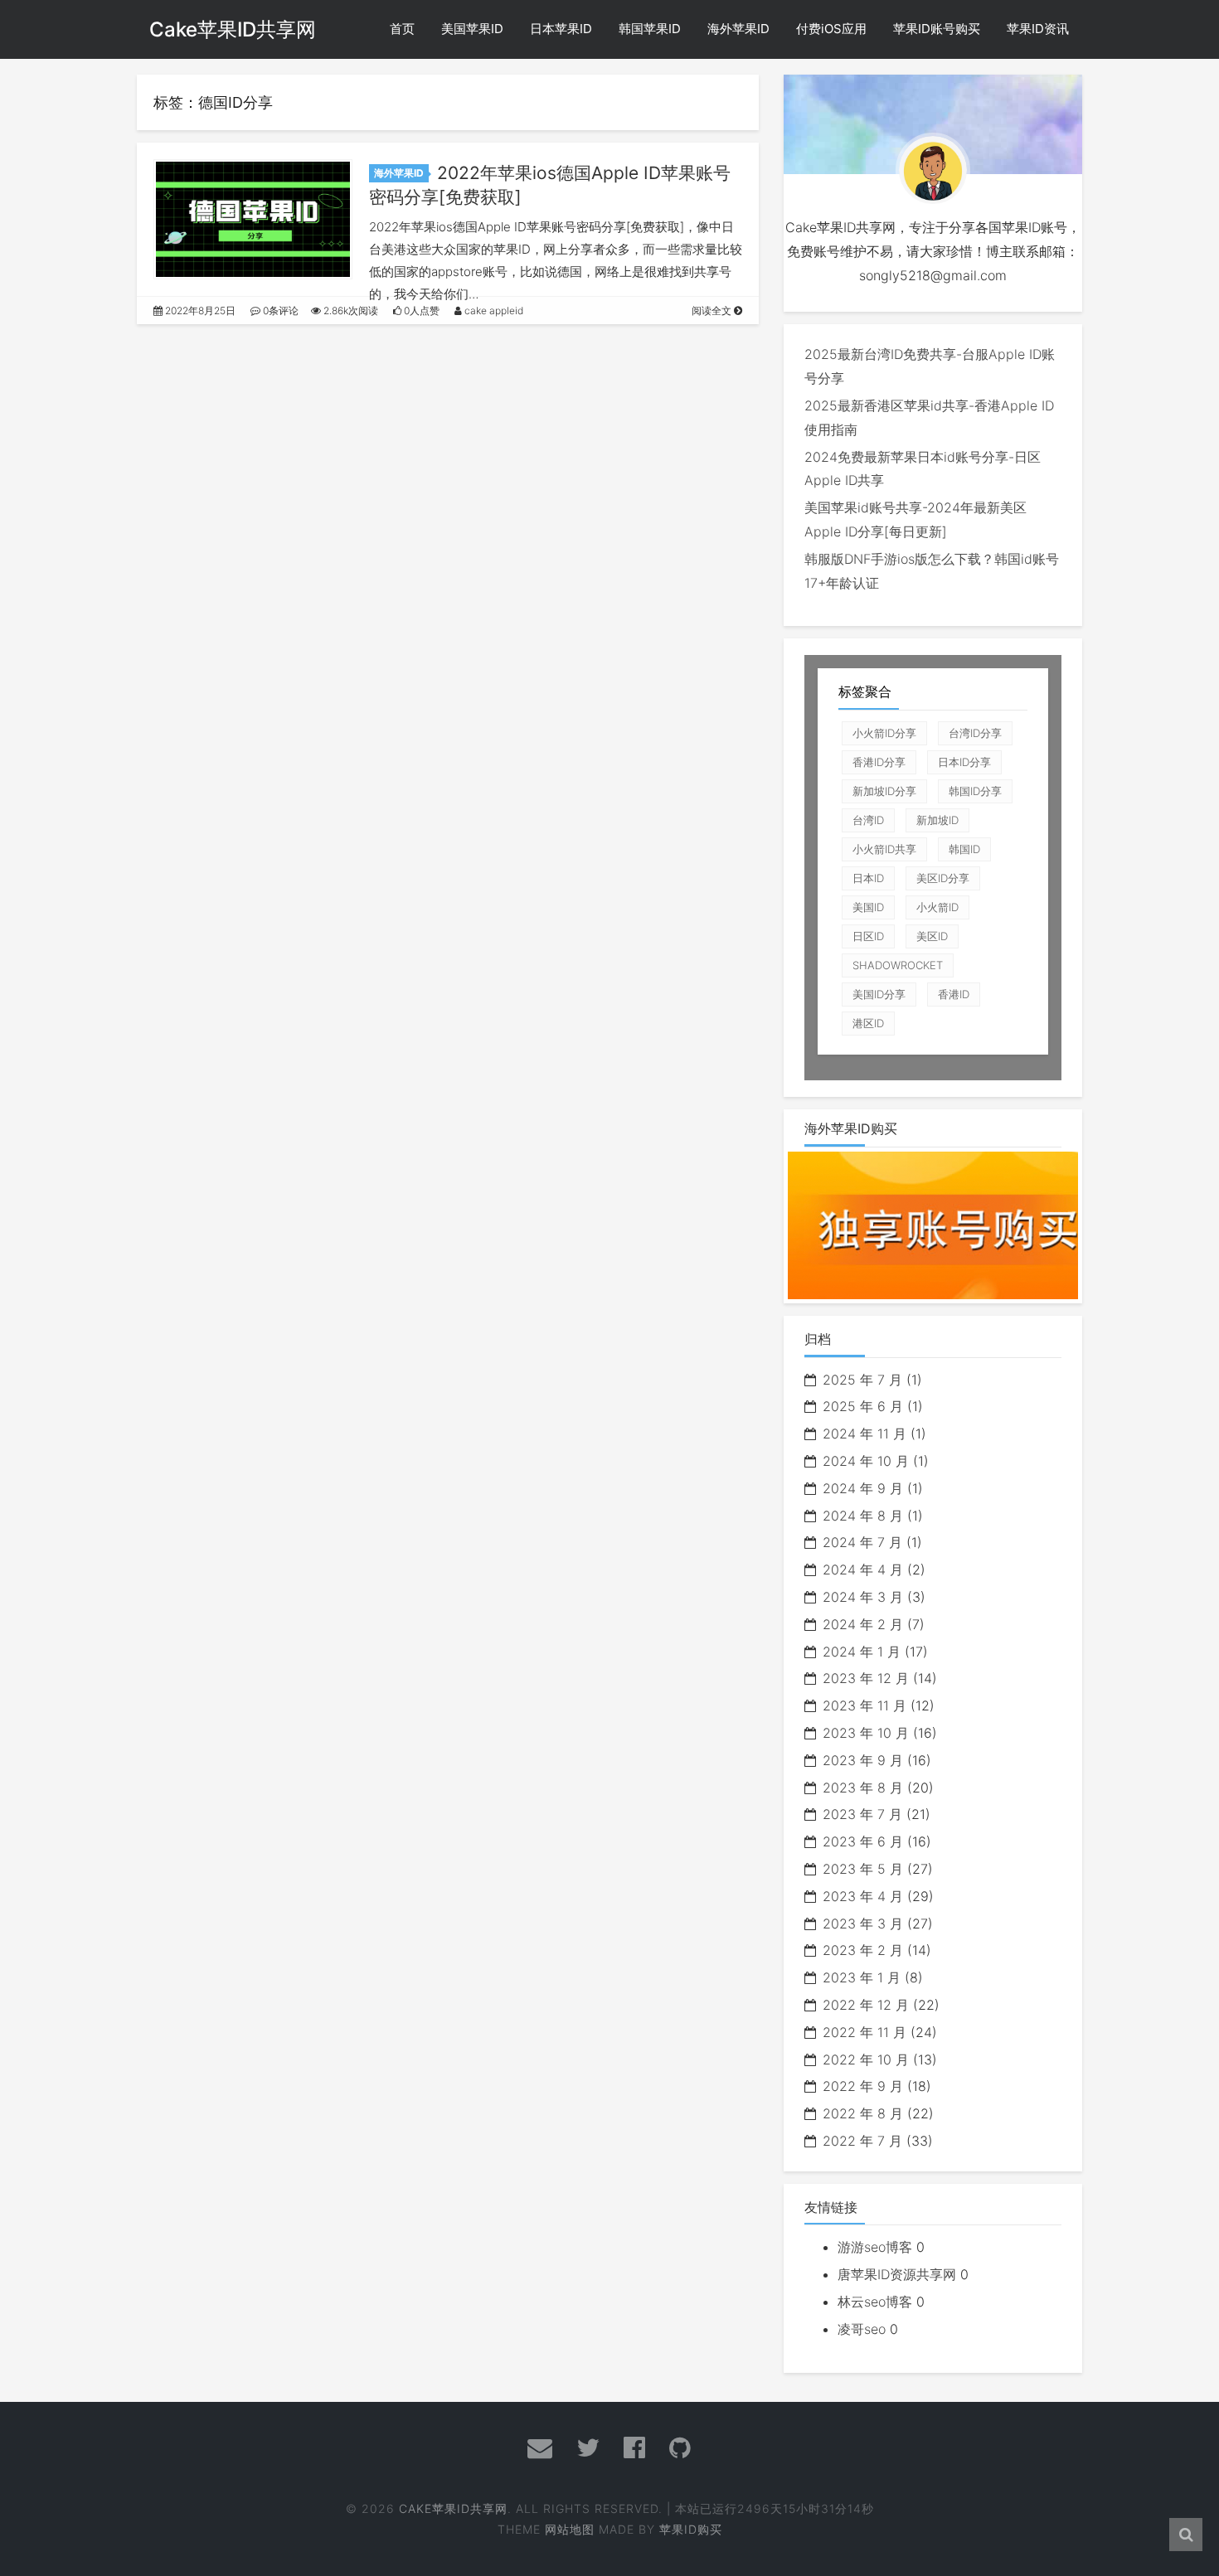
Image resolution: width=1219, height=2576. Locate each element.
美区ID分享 (943, 878)
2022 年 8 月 (863, 2113)
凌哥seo (862, 2329)
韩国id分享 (975, 791)
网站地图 (570, 2529)
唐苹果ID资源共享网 (897, 2274)
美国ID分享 (879, 994)
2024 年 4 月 (863, 1569)
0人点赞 (420, 310)
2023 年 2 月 (863, 1950)
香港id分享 (879, 762)
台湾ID (868, 820)
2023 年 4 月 (863, 1896)
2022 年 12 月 (866, 2005)
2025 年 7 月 (862, 1380)
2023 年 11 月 (864, 1705)
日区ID (868, 936)
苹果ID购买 (691, 2529)
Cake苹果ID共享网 (233, 29)
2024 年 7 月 (862, 1542)
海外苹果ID (738, 29)
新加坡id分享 (884, 791)
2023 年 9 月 (863, 1760)
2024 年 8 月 (863, 1516)
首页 (402, 29)
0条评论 (279, 310)
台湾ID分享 (975, 733)
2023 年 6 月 (863, 1841)
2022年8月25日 (199, 310)
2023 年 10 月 (866, 1733)
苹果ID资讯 (1038, 29)
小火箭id (937, 907)
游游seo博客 (875, 2247)
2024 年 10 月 (866, 1461)
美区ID (932, 936)
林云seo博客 (875, 2302)
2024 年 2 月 (863, 1624)
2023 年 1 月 (862, 1977)
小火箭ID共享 (884, 849)
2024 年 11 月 (864, 1434)
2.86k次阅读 (350, 310)
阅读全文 (713, 310)
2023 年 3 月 (863, 1924)
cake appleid (493, 310)
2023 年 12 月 (866, 1678)
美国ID (868, 907)
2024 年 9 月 (863, 1488)
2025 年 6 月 (863, 1406)
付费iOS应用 (831, 29)
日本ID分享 (964, 762)
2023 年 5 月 (863, 1869)
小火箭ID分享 (884, 733)
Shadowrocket (898, 965)
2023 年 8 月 (863, 1788)
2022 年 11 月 (864, 2032)
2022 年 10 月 (866, 2059)
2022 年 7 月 (862, 2141)
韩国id (964, 849)
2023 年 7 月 (862, 1814)
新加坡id (937, 820)
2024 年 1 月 (862, 1652)
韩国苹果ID (650, 29)
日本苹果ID (561, 29)
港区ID (868, 1023)
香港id (954, 994)
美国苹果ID (472, 29)
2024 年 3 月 (863, 1597)
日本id (868, 878)
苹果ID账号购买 (937, 29)
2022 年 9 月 (863, 2086)
